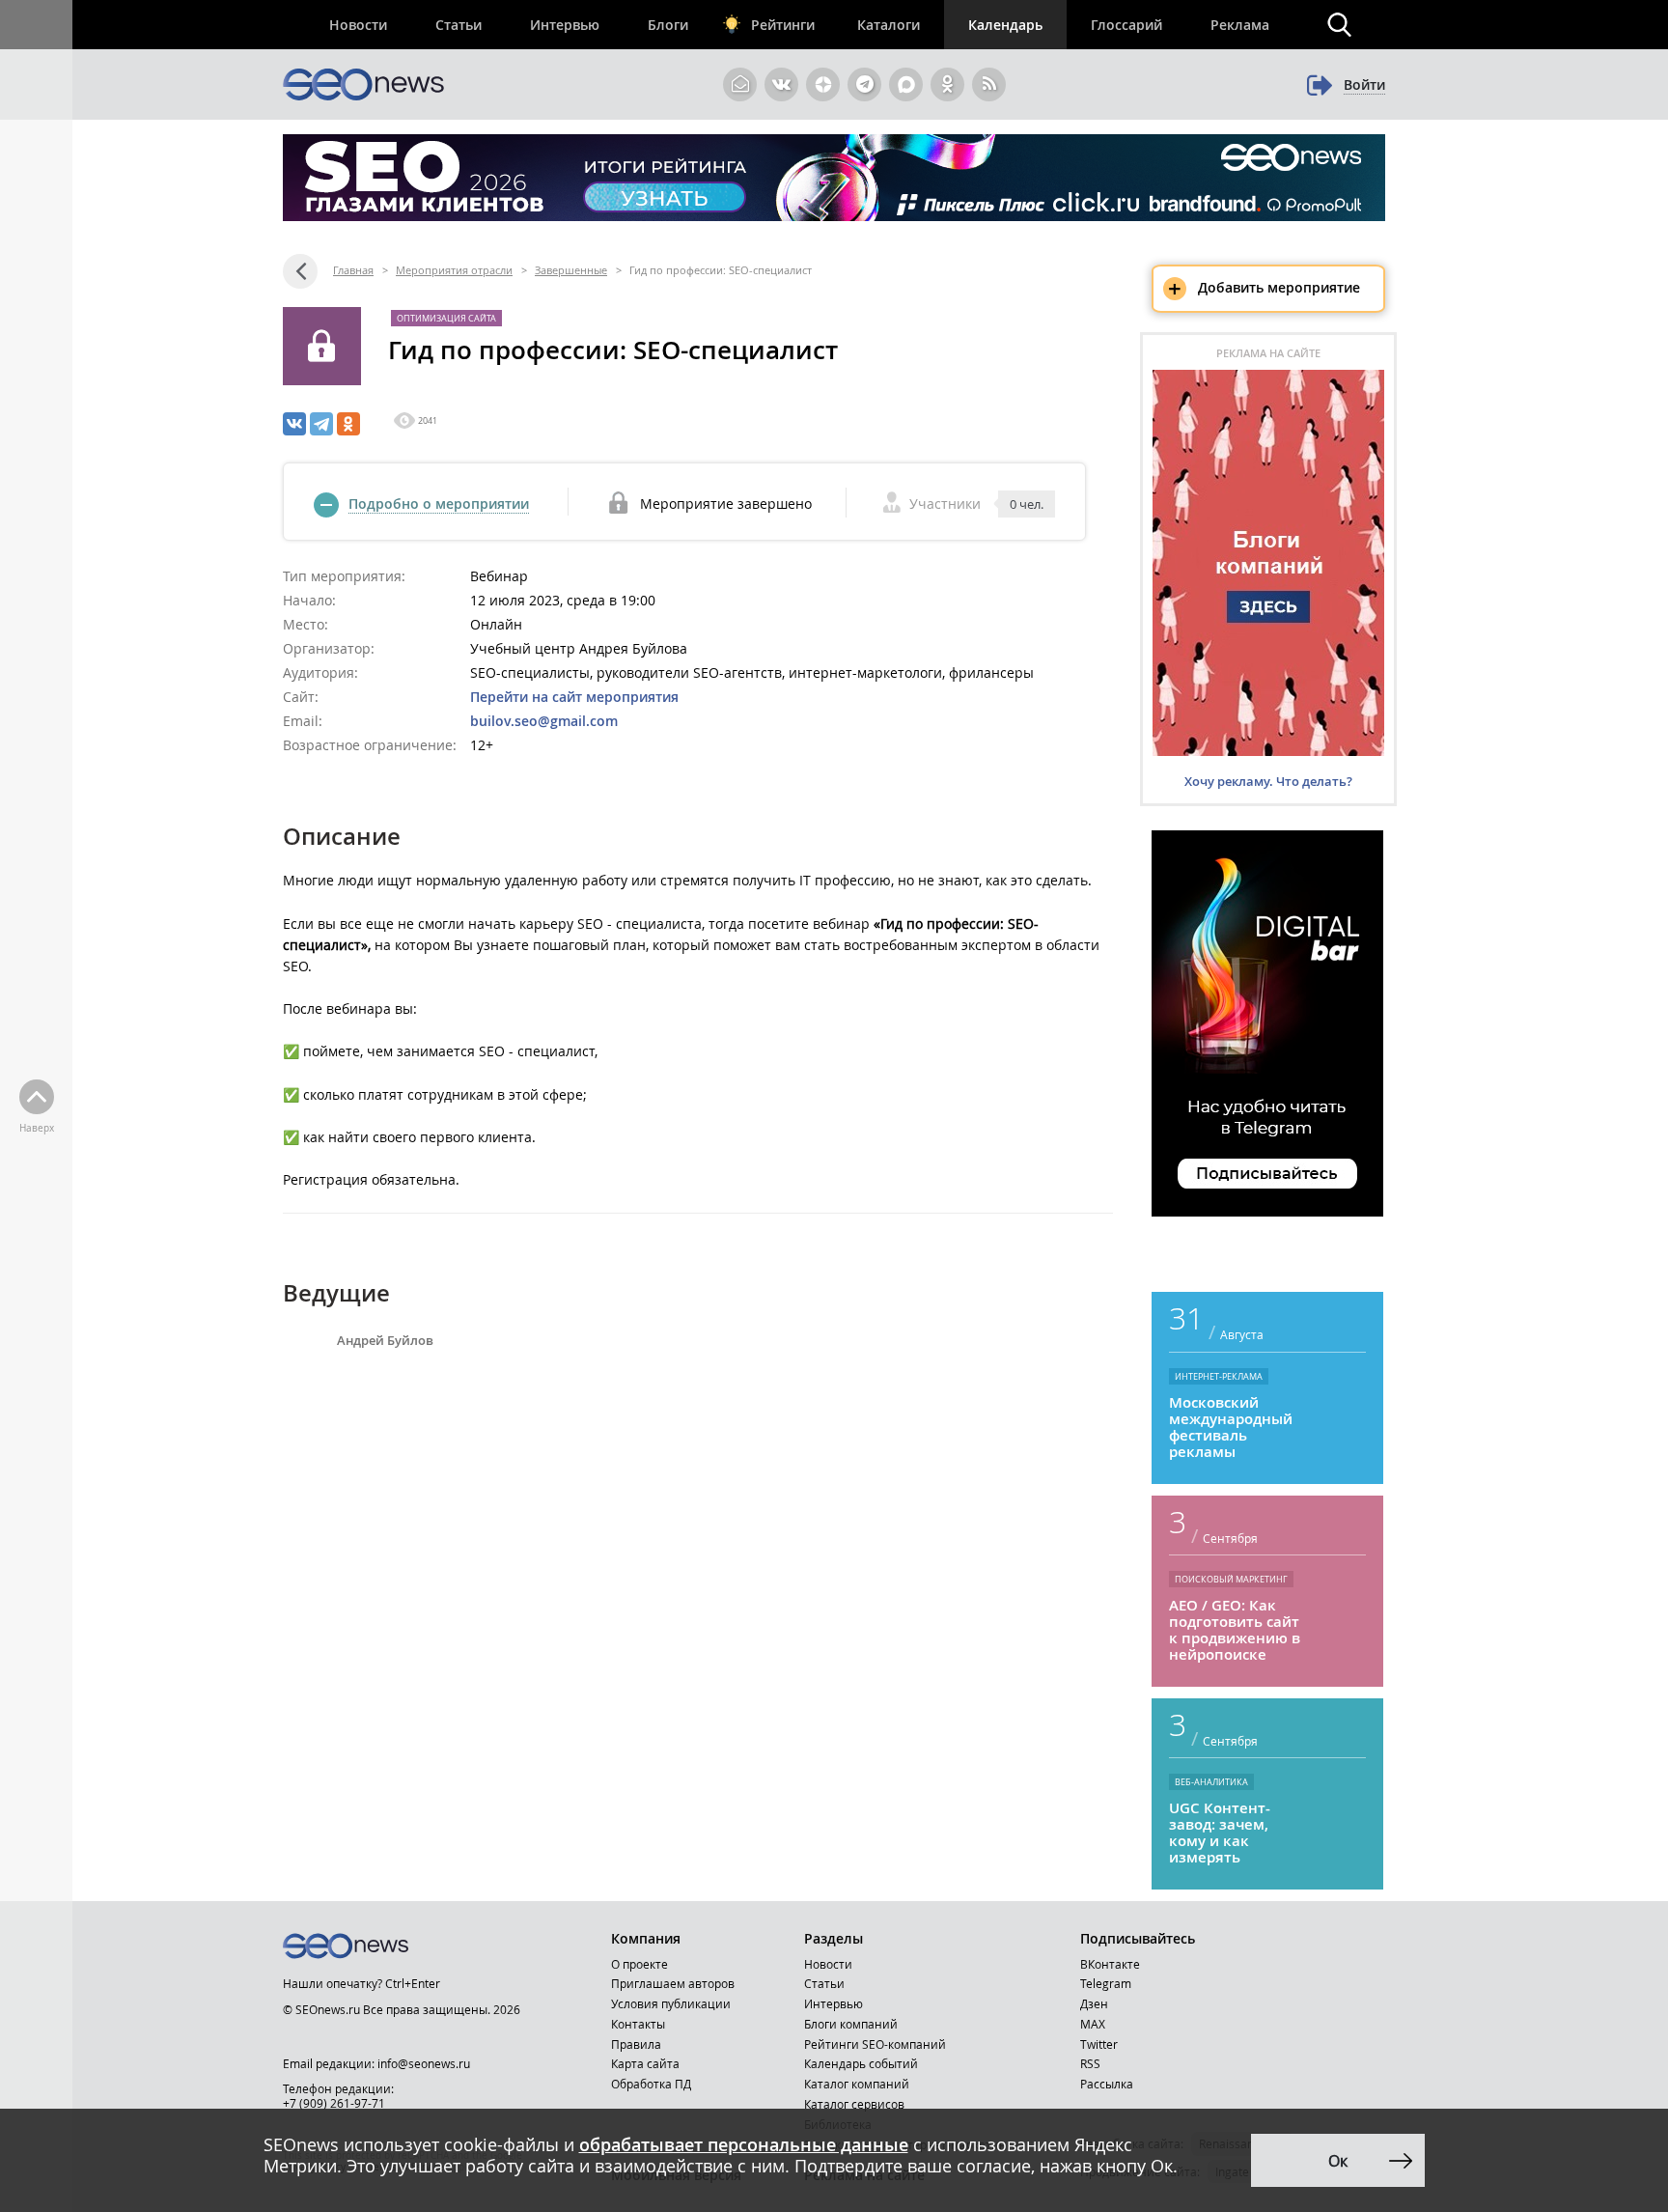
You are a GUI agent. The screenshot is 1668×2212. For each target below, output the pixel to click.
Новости (358, 25)
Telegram (1106, 1983)
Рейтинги (783, 25)
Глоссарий (1126, 25)
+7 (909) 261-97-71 (334, 2103)
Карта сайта (645, 2063)
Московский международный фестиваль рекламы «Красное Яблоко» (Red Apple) (1236, 1427)
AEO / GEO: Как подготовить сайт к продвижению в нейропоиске (1235, 1630)
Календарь (1005, 25)
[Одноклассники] (348, 424)
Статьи (459, 25)
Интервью (565, 25)
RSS (1090, 2063)
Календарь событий (861, 2063)
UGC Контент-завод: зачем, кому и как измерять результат (1220, 1833)
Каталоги (889, 25)
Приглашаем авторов (673, 1983)
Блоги (668, 25)
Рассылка (1107, 2084)
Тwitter (1099, 2044)
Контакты (638, 2024)
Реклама (1240, 25)
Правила (636, 2044)
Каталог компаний (857, 2084)
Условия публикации (671, 2003)
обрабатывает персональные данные (744, 2144)
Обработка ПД (651, 2084)
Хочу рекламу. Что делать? (1268, 781)
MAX (1093, 2024)
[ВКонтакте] (294, 424)
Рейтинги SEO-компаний (875, 2044)
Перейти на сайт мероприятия (574, 697)
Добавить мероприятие (1264, 289)
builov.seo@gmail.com (544, 721)
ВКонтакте (1110, 1964)
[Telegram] (321, 424)
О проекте (639, 1964)
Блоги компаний (851, 2024)
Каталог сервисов (854, 2104)
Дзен (1094, 2003)
